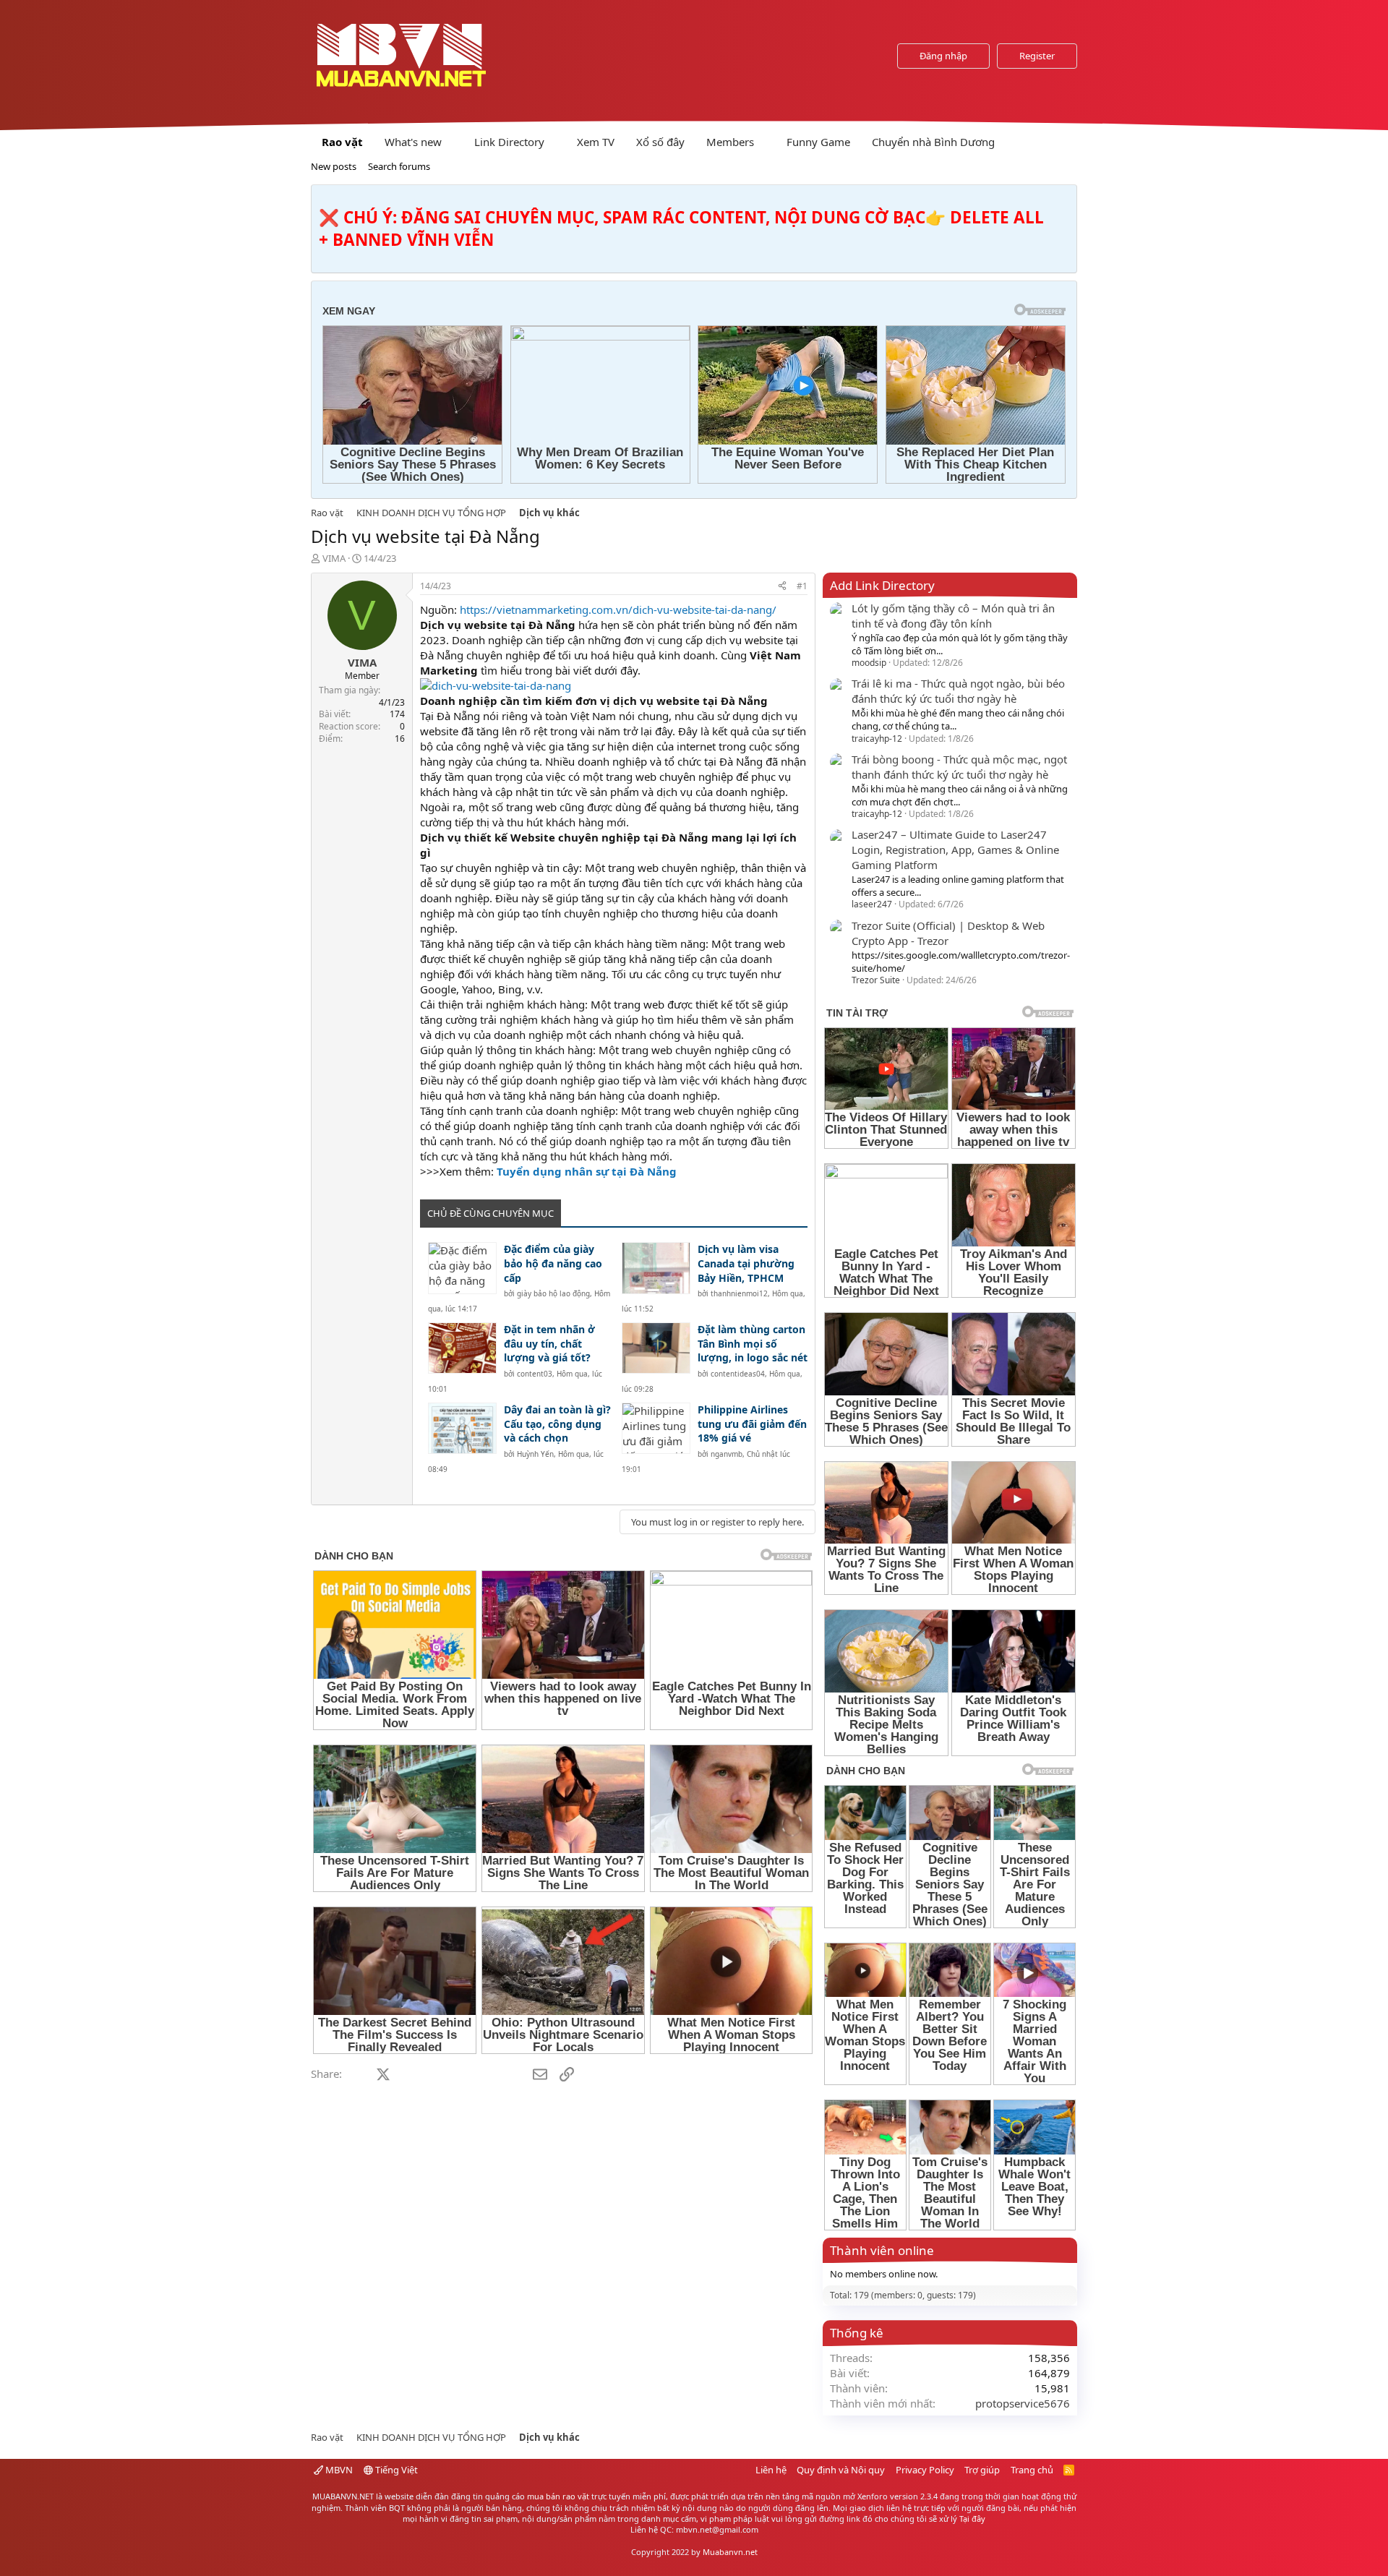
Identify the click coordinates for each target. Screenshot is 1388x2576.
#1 (802, 586)
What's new (413, 142)
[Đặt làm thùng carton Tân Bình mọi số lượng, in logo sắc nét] (656, 1348)
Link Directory (509, 142)
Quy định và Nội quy (841, 2470)
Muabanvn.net (730, 2552)
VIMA (334, 558)
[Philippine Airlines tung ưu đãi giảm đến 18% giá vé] (656, 1428)
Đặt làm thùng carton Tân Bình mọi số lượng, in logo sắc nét (753, 1343)
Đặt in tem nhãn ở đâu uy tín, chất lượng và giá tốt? (549, 1343)
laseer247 (872, 904)
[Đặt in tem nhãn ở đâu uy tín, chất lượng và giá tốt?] (462, 1348)
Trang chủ (1032, 2470)
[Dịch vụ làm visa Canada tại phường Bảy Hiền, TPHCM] (656, 1268)
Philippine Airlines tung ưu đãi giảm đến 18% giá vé (752, 1424)
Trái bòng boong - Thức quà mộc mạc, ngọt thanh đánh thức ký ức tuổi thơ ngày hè (959, 767)
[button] (453, 142)
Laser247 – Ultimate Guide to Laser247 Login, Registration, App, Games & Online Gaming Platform (955, 850)
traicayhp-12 (877, 739)
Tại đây (972, 2519)
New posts (334, 166)
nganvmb (727, 1454)
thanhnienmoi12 (739, 1293)
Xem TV (596, 142)
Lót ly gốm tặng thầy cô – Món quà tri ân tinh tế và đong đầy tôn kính (953, 616)
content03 (535, 1374)
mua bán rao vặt (558, 2496)
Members (730, 142)
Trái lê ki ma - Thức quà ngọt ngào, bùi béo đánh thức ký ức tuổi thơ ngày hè (958, 691)
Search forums (399, 166)
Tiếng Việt (395, 2470)
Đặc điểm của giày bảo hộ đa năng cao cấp (553, 1263)
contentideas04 (738, 1374)
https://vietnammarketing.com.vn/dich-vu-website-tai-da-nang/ (618, 609)
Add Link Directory (882, 585)
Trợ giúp (982, 2470)
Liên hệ (771, 2470)
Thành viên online (882, 2250)
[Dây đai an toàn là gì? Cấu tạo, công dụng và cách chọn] (462, 1428)
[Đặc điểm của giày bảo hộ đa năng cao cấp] (462, 1268)
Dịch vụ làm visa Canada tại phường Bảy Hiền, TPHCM (746, 1263)
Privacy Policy (925, 2470)
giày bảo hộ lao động (553, 1293)
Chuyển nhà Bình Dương (933, 142)
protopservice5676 (1023, 2403)
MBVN (338, 2470)
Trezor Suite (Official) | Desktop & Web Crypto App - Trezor (948, 933)
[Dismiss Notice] (1063, 200)
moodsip (869, 663)
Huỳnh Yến (535, 1454)
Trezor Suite (876, 980)
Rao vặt (342, 142)
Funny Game (818, 142)
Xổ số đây (660, 142)
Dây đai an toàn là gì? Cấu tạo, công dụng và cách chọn (557, 1424)
